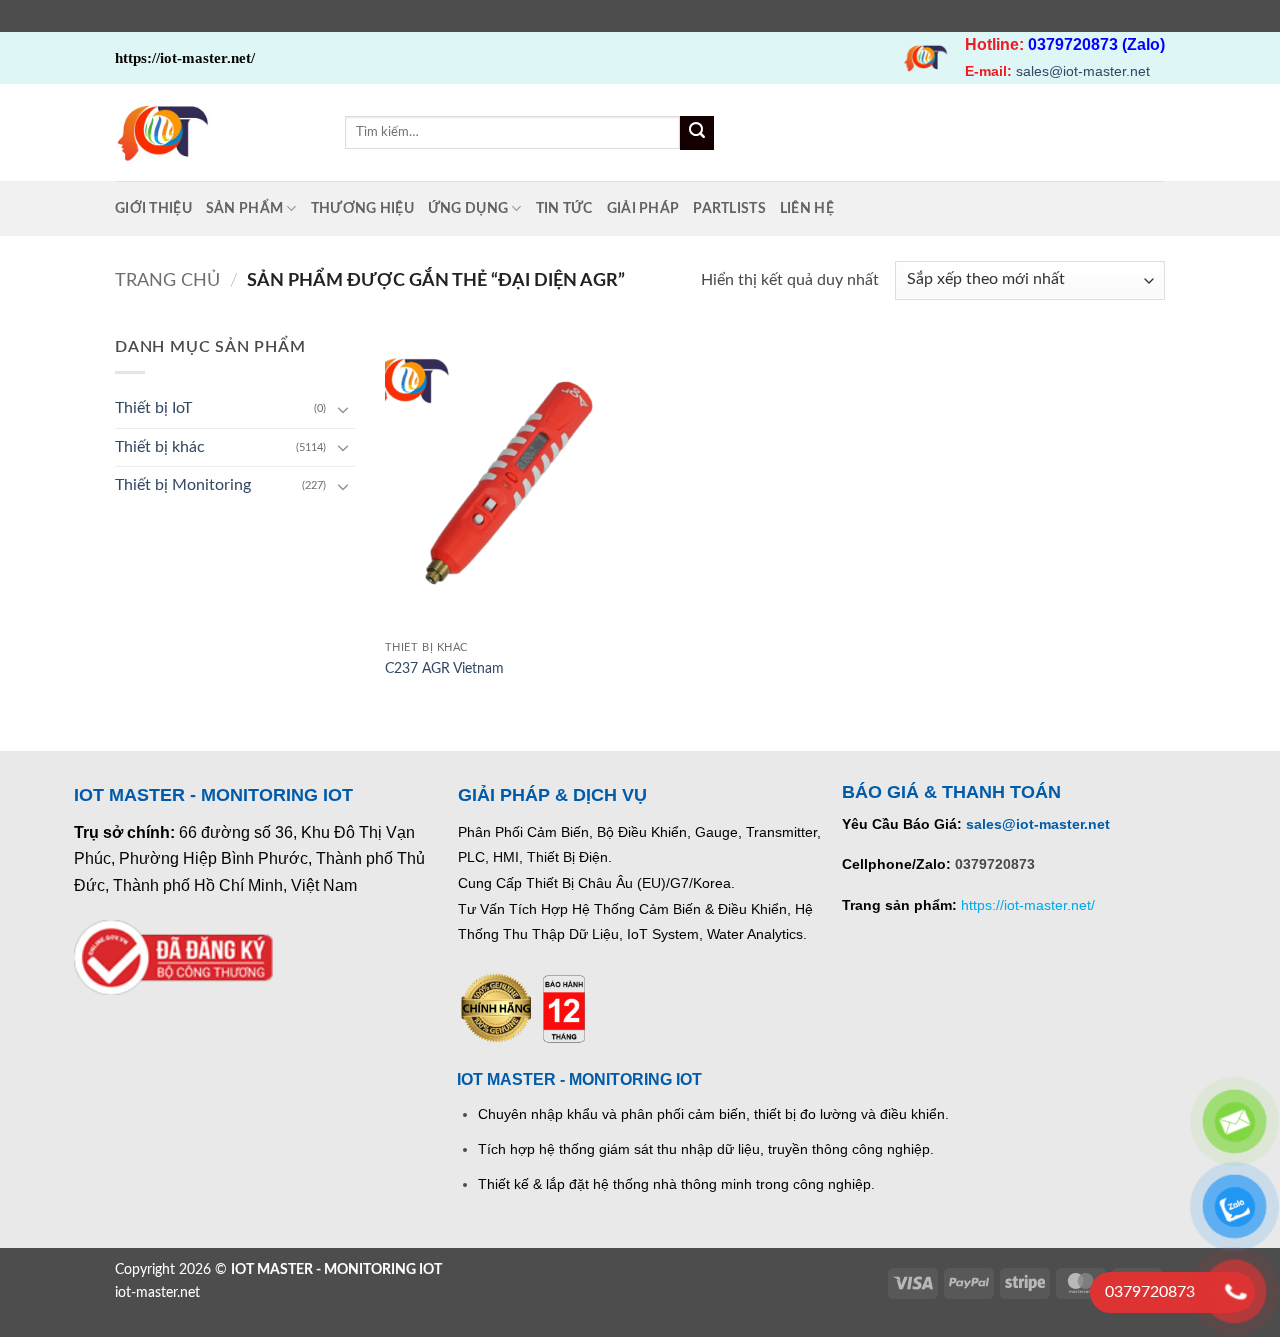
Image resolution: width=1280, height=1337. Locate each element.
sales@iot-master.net (1083, 71)
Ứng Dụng (468, 208)
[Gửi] (697, 133)
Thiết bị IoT (153, 408)
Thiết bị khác (160, 447)
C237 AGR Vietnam (444, 668)
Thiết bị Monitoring (183, 485)
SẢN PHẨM (244, 208)
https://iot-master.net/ (1028, 905)
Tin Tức (564, 208)
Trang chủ (167, 280)
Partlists (729, 208)
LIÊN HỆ (807, 208)
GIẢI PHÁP (643, 208)
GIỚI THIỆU (153, 208)
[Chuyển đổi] (343, 409)
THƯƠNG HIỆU (362, 208)
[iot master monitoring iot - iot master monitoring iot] (215, 132)
